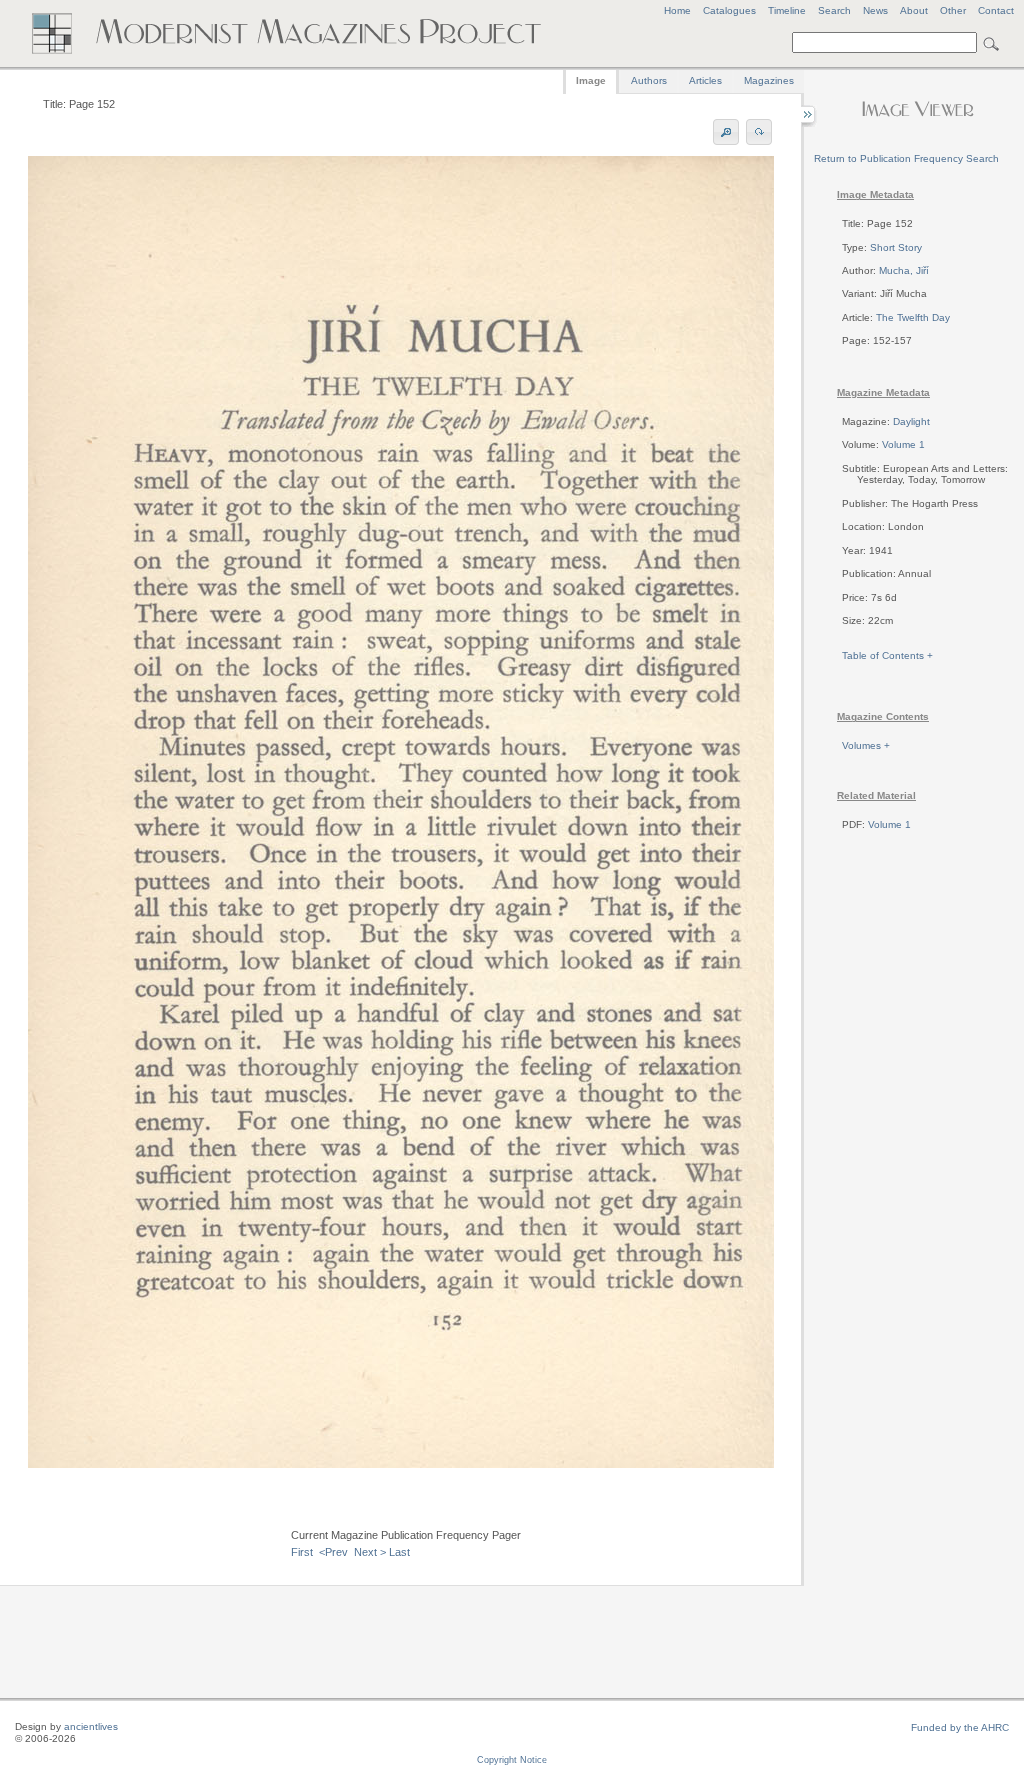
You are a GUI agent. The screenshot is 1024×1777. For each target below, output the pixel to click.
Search (834, 10)
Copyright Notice (512, 1760)
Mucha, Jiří (904, 270)
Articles (705, 80)
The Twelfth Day (913, 317)
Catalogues (729, 10)
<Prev (333, 1552)
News (875, 10)
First (302, 1552)
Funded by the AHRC (960, 1727)
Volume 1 (903, 444)
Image (591, 80)
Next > (370, 1552)
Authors (649, 80)
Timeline (787, 10)
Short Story (896, 247)
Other (953, 10)
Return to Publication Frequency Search (906, 158)
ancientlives (91, 1726)
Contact (996, 10)
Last (399, 1552)
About (914, 10)
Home (677, 10)
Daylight (911, 421)
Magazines (769, 80)
